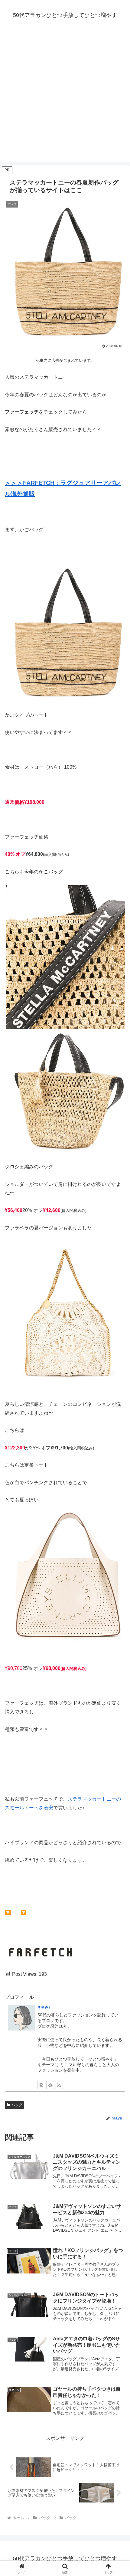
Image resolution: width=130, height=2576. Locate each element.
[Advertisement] (65, 97)
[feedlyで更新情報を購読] (50, 2085)
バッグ (17, 2105)
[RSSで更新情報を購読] (59, 2085)
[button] (117, 1450)
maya (44, 2007)
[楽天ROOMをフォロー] (41, 2085)
